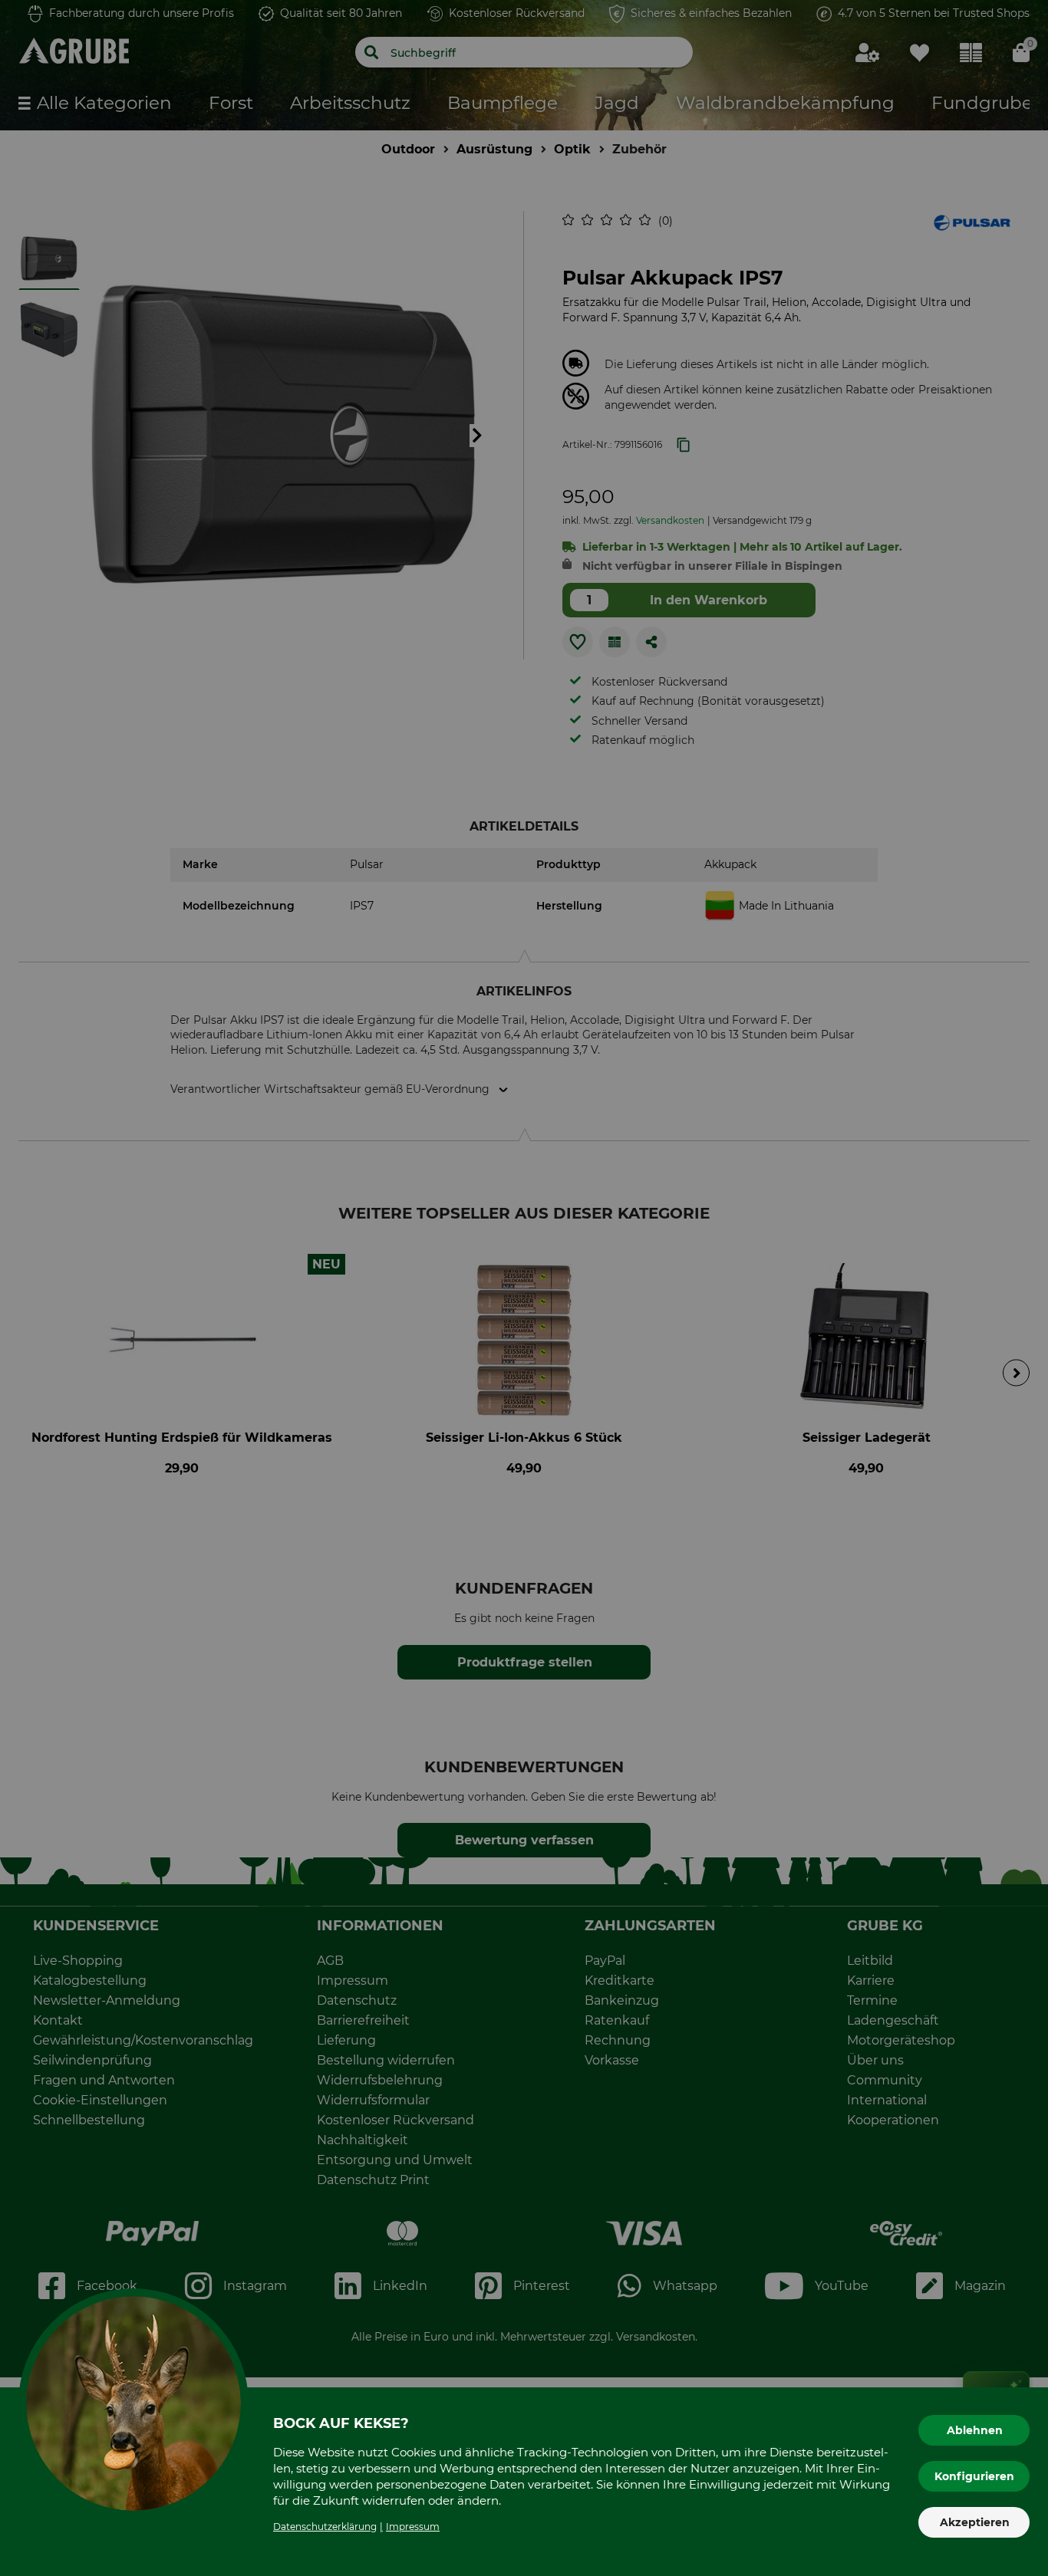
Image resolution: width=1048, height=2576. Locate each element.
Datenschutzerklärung (325, 2527)
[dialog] (524, 1288)
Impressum (413, 2527)
